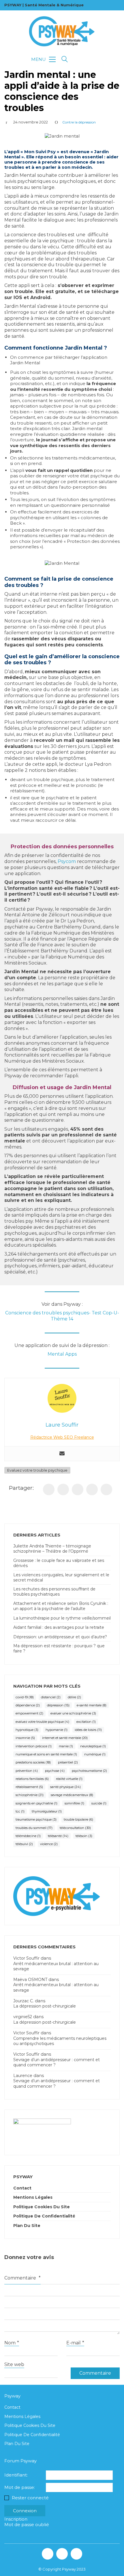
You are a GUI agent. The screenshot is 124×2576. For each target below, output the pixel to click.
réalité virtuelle (69, 1779)
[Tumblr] (92, 1489)
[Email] (106, 1489)
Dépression (58, 1705)
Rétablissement (29, 1787)
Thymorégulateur (47, 1811)
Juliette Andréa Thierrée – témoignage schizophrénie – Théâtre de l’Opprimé (52, 1549)
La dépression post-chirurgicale (45, 2006)
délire (74, 1697)
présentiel (68, 1762)
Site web (14, 2364)
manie (66, 1746)
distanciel (51, 1697)
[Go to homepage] (62, 31)
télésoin (84, 1836)
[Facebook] (49, 1489)
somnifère (74, 1803)
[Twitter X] (63, 1489)
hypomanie (57, 1730)
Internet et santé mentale (65, 1738)
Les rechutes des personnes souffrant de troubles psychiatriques (54, 1592)
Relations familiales (32, 1779)
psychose (55, 1771)
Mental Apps (62, 1354)
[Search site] (65, 60)
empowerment (29, 1713)
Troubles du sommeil (34, 1828)
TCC (20, 1811)
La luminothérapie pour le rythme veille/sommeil (62, 1618)
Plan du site (27, 2226)
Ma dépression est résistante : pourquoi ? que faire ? (59, 1648)
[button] (43, 59)
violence (49, 1844)
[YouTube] (76, 2554)
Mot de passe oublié (27, 2525)
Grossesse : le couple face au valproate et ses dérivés (59, 1563)
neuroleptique (93, 1746)
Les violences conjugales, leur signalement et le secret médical (61, 1577)
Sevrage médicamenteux (72, 1795)
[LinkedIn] (78, 1489)
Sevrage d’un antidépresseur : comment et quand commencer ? (57, 2062)
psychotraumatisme (89, 1771)
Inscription (16, 2519)
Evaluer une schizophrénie (73, 1713)
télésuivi (24, 1844)
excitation (86, 1722)
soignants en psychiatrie (36, 1803)
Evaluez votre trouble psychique (37, 1470)
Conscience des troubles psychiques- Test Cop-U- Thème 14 (62, 1316)
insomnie (25, 1738)
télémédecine (28, 1836)
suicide (99, 1803)
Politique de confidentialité (44, 2216)
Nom (12, 2343)
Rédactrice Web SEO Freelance (62, 1437)
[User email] (62, 1454)
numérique (95, 1754)
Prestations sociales (33, 1762)
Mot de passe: (20, 2487)
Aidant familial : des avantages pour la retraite (59, 1627)
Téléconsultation (75, 1828)
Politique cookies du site (42, 2207)
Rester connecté (30, 2498)
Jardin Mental (84, 348)
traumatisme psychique (36, 1819)
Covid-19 (25, 1697)
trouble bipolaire (78, 1819)
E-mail (75, 2343)
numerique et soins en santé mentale (46, 1754)
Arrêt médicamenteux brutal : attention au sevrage (56, 1966)
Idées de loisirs (88, 1730)
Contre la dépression (79, 122)
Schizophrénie (30, 1795)
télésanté (58, 1836)
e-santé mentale (92, 1705)
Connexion (25, 2511)
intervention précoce (34, 1746)
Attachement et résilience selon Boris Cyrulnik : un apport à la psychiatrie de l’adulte (61, 1606)
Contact (22, 2188)
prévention (27, 1771)
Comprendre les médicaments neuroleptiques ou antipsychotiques (60, 2041)
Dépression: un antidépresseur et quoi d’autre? (60, 1637)
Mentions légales (33, 2197)
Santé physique (65, 1787)
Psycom (67, 861)
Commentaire (22, 2278)
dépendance (28, 1705)
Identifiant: (16, 2475)
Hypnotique (27, 1730)
